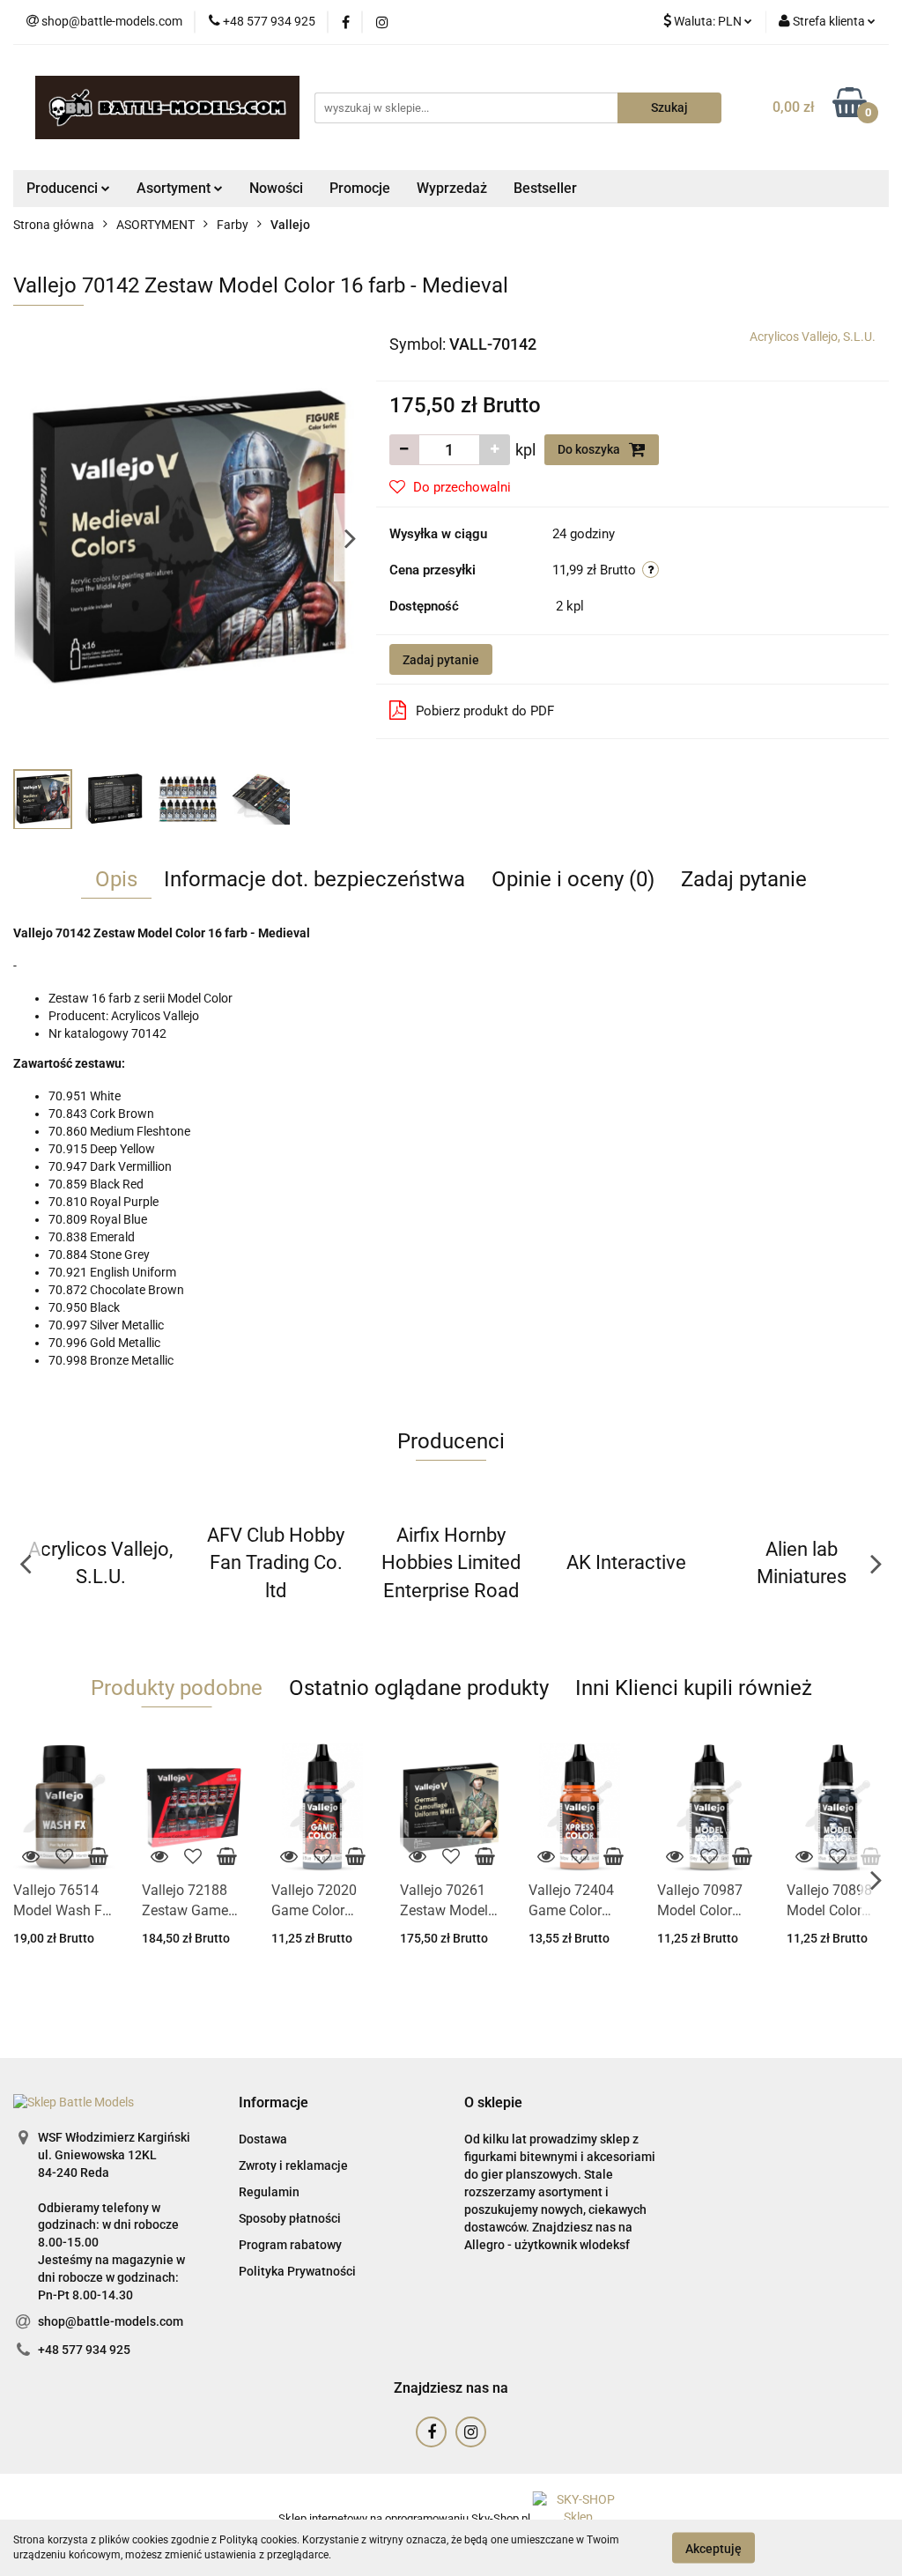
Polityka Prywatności (297, 2271)
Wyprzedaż (452, 188)
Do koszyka (590, 449)
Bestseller (545, 188)
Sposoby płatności (290, 2218)
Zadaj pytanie (441, 660)
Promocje (360, 188)
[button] (274, 2103)
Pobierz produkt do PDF (485, 711)
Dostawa (263, 2139)
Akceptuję (713, 2548)
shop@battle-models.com (111, 2321)
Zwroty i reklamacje (293, 2165)
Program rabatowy (290, 2245)
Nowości (276, 188)
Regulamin (269, 2192)
